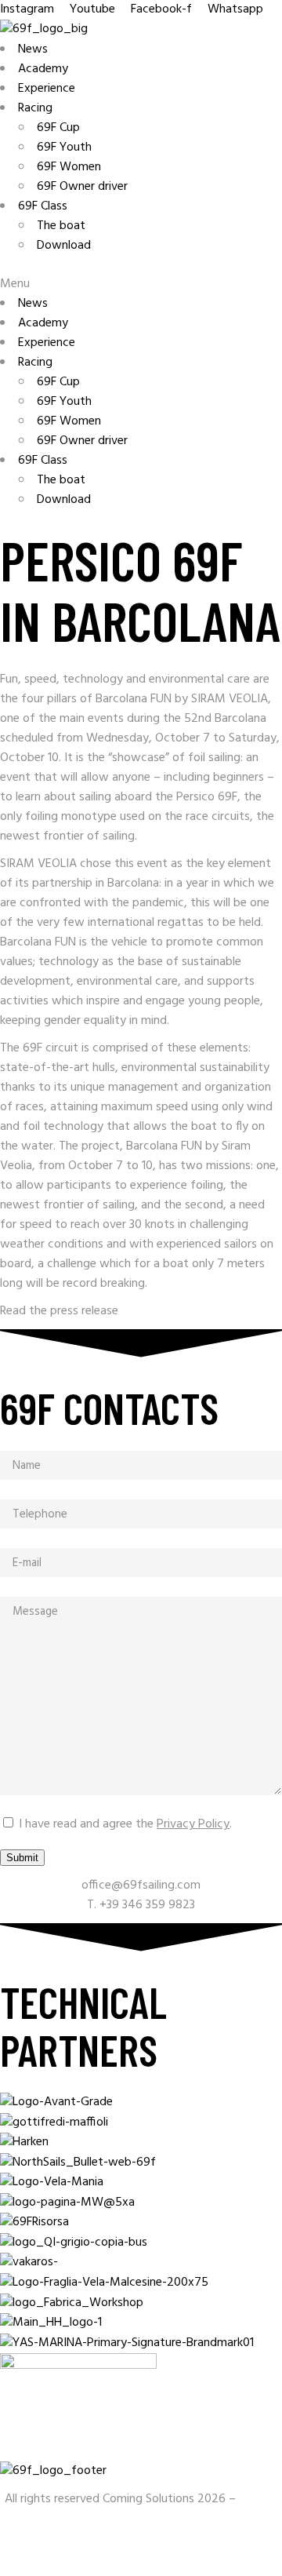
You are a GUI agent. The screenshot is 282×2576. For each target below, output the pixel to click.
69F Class (43, 206)
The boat (61, 226)
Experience (47, 89)
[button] (141, 284)
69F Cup (58, 128)
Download (64, 246)
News (33, 49)
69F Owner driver (82, 187)
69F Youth (64, 148)
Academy (43, 69)
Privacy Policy (193, 1824)
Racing (35, 108)
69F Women (69, 167)
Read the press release (61, 1311)
